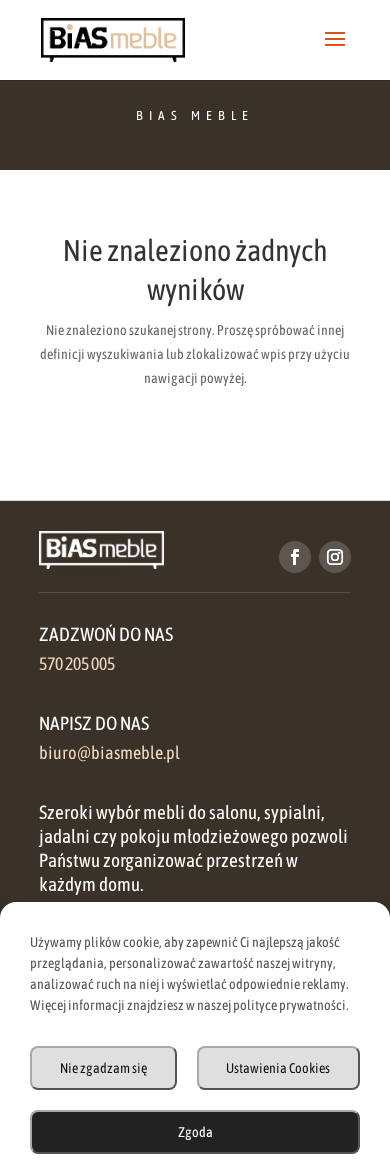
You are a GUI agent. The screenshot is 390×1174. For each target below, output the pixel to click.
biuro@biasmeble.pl (109, 753)
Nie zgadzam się (103, 1068)
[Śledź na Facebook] (295, 557)
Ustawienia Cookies (278, 1068)
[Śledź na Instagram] (335, 557)
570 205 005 (77, 664)
